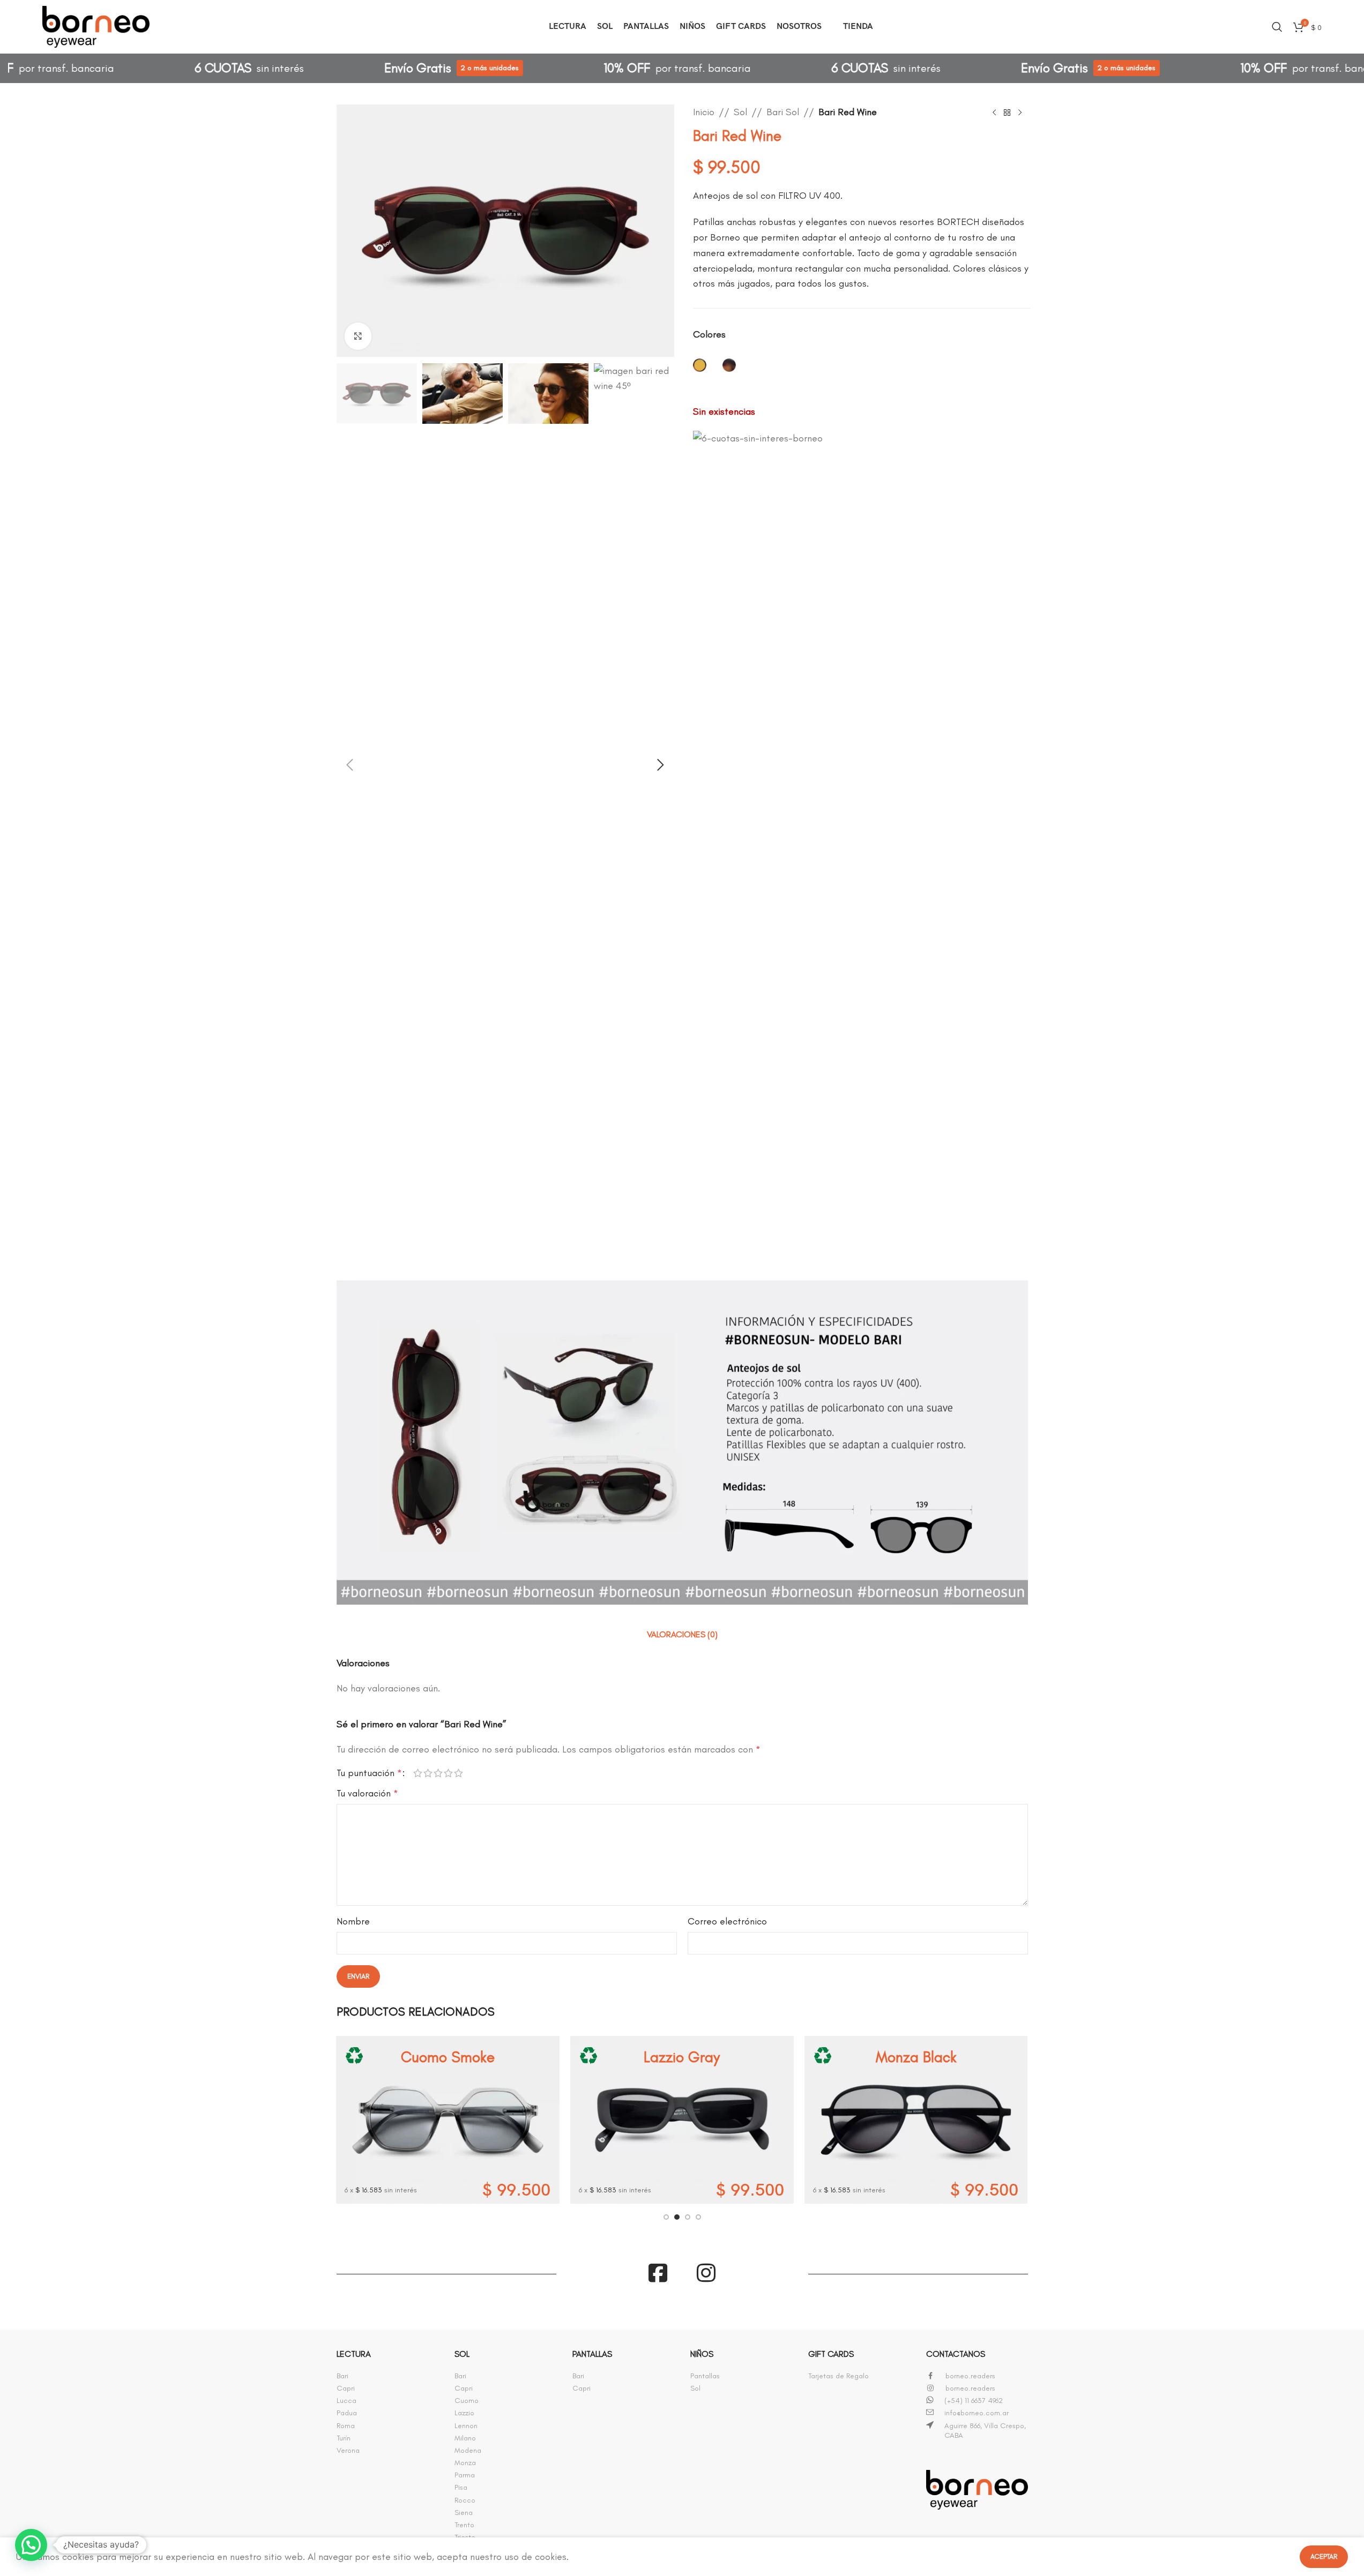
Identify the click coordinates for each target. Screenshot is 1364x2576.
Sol (740, 112)
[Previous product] (994, 113)
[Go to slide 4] (698, 2217)
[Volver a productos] (1007, 113)
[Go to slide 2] (677, 2217)
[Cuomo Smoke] (448, 2120)
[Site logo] (96, 25)
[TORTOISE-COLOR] (729, 366)
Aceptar (1324, 2556)
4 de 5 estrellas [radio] (448, 1773)
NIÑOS (702, 2354)
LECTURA (354, 2354)
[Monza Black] (916, 2120)
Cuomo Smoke (448, 2057)
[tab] (682, 1635)
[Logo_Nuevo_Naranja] (977, 2490)
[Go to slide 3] (688, 2217)
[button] (350, 765)
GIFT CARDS (831, 2354)
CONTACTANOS (956, 2354)
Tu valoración (367, 1793)
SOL (462, 2354)
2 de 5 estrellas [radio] (428, 1773)
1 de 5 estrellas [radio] (418, 1773)
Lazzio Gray (682, 2057)
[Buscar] (1277, 27)
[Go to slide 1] (666, 2217)
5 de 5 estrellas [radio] (459, 1773)
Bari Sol (783, 112)
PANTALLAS (592, 2354)
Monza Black (916, 2057)
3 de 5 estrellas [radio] (438, 1773)
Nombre (353, 1921)
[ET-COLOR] (700, 366)
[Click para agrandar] (358, 336)
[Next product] (1020, 113)
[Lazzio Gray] (682, 2120)
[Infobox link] (387, 2376)
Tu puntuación (369, 1773)
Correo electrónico (727, 1921)
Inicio (704, 112)
